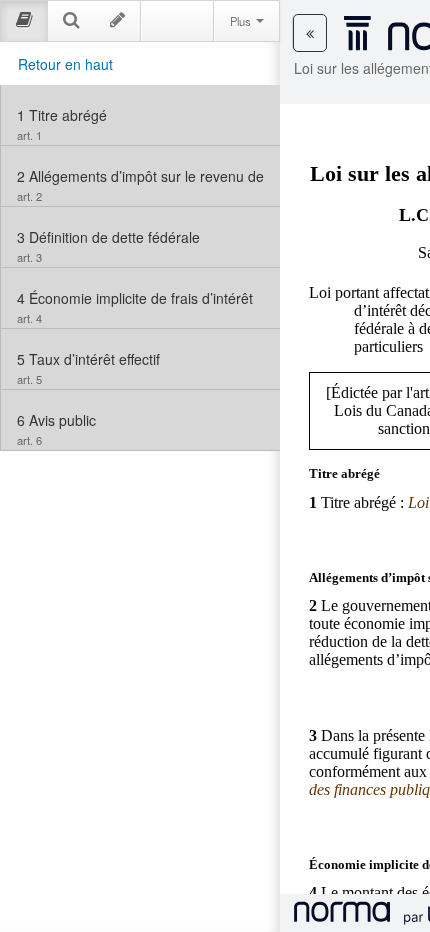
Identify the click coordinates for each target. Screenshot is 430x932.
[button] (310, 33)
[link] (140, 115)
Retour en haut (65, 64)
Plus (242, 21)
